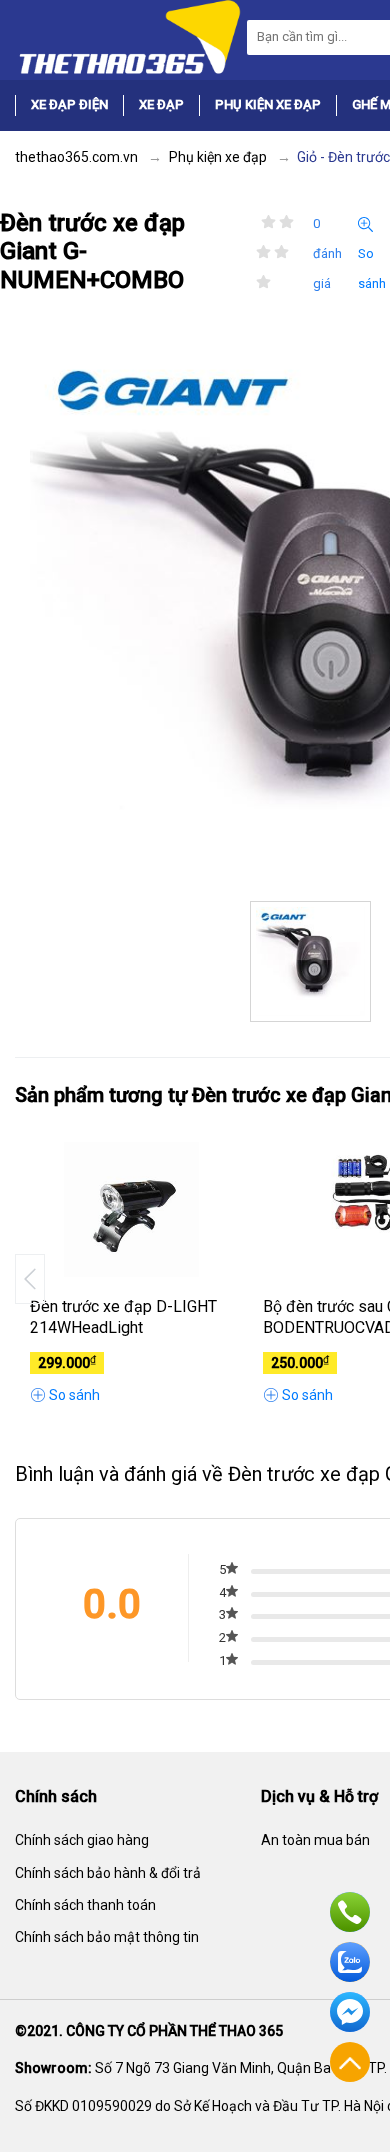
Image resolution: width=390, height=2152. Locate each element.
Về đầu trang (350, 2062)
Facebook (350, 2012)
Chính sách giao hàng (82, 1840)
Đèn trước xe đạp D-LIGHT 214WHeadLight (123, 1317)
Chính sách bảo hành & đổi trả (108, 1873)
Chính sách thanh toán (85, 1905)
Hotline (350, 1912)
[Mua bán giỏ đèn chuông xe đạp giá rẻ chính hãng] (128, 36)
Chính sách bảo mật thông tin (107, 1937)
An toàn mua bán (315, 1840)
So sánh (372, 268)
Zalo (350, 1962)
